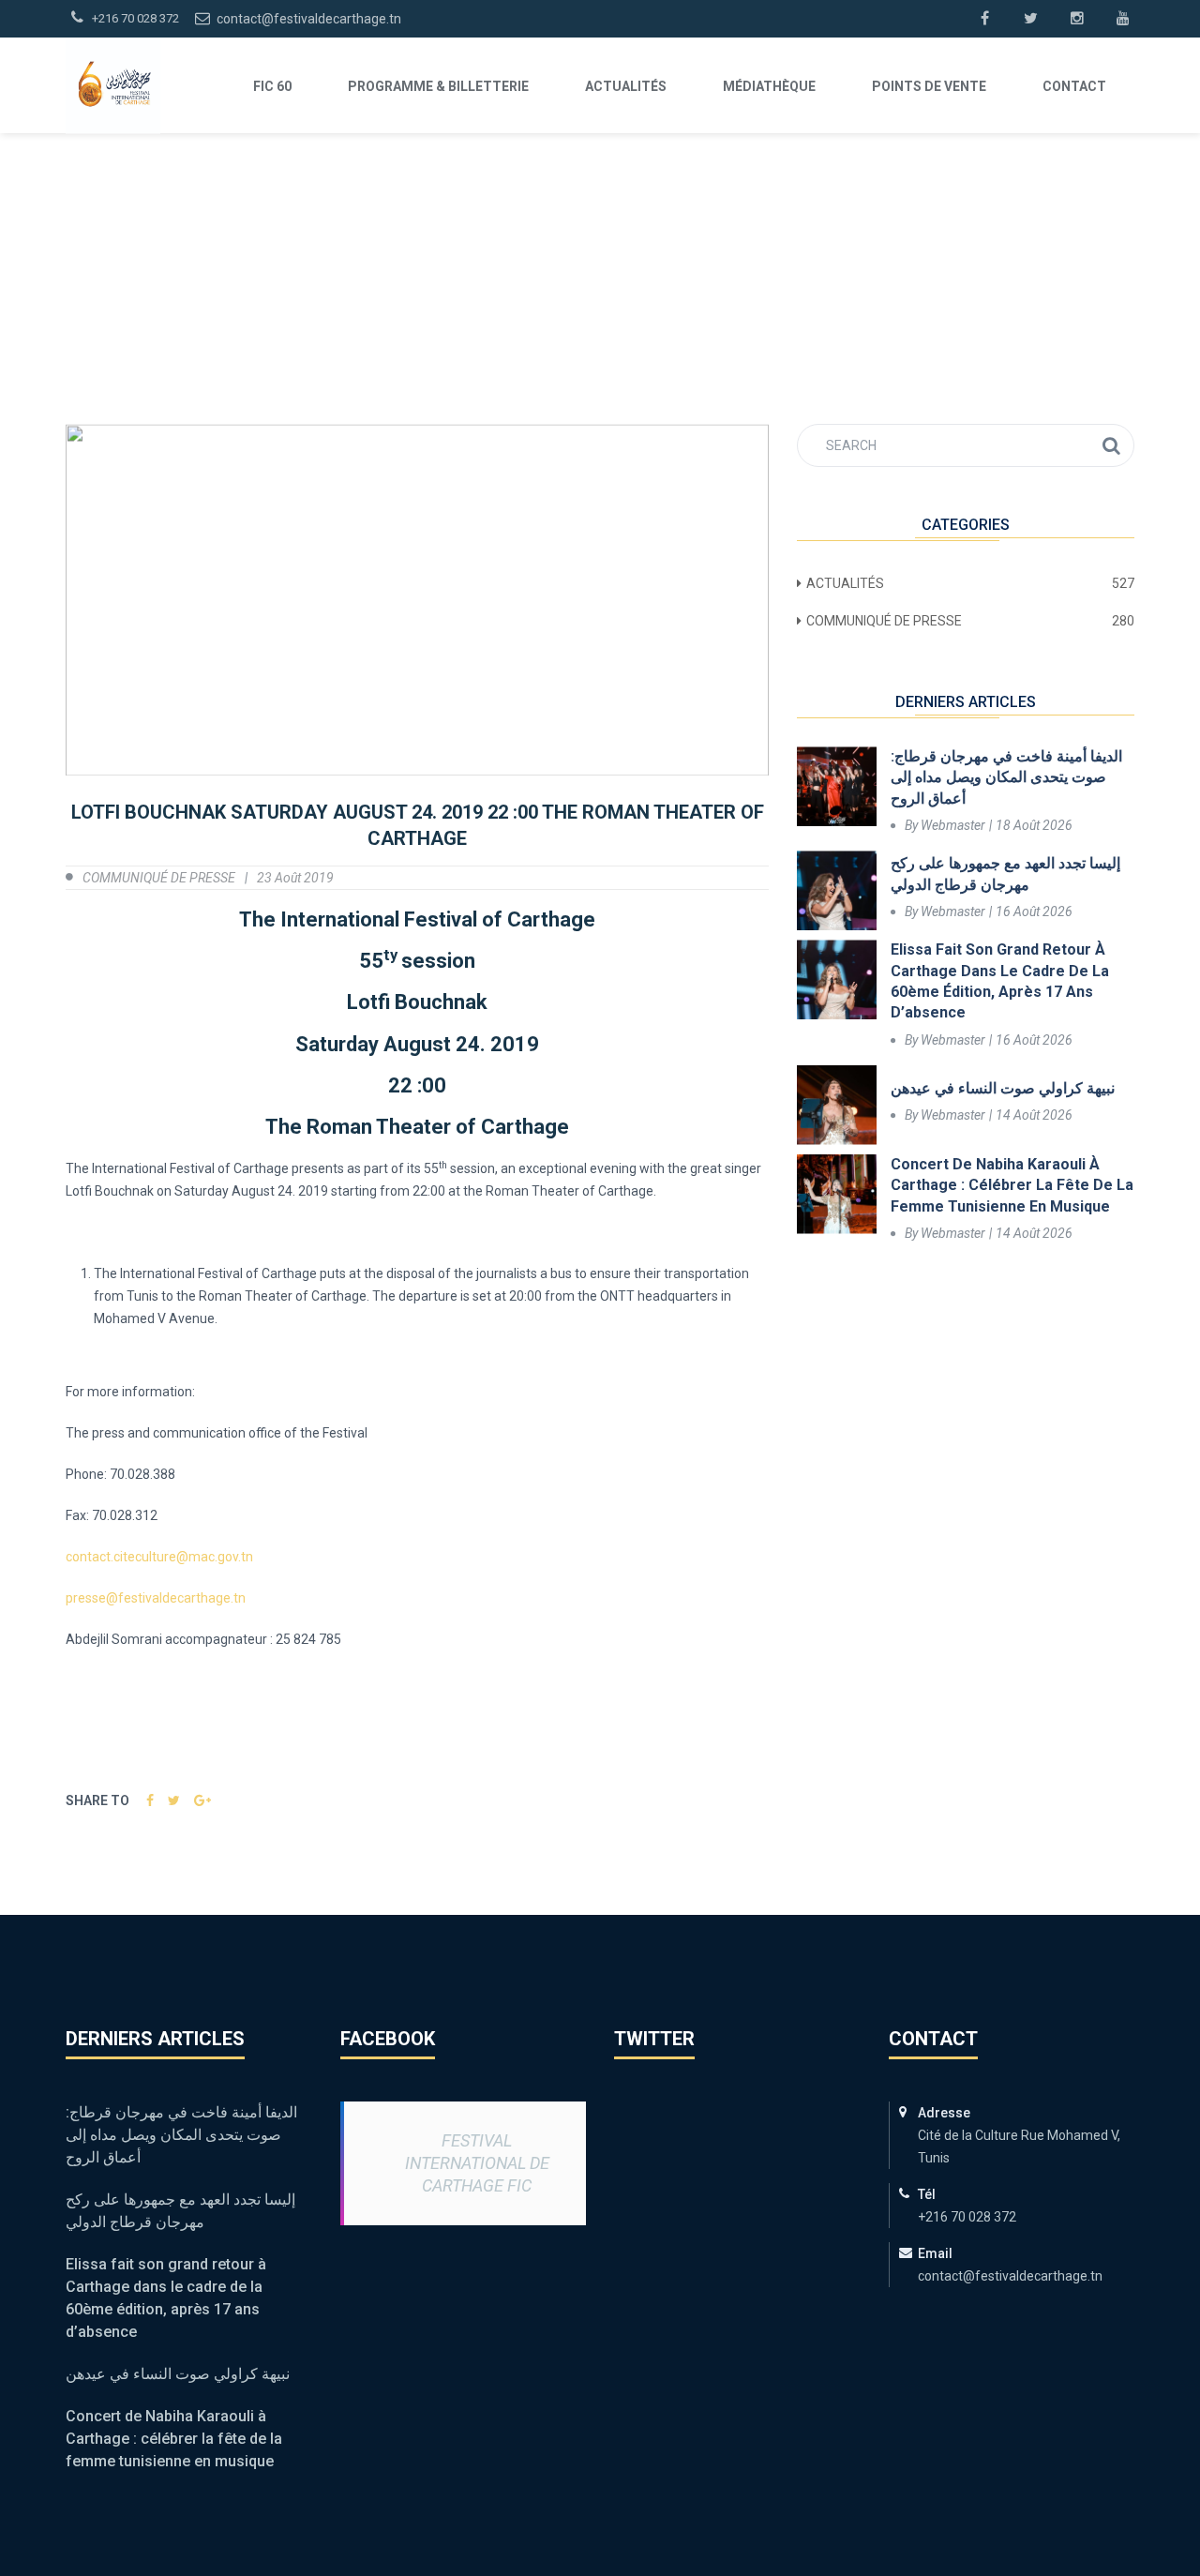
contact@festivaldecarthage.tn (307, 19)
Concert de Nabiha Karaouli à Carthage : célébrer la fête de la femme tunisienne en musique (1012, 1185)
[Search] (1111, 445)
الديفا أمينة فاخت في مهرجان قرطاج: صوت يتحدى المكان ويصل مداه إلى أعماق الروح (1006, 777)
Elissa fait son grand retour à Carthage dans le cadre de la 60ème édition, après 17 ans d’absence (1000, 981)
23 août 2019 (295, 878)
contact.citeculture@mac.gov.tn (159, 1557)
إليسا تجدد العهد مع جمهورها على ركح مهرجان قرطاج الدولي (1005, 874)
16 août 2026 (1034, 911)
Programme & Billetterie (438, 86)
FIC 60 (272, 86)
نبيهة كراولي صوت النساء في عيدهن (1003, 1088)
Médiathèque (769, 86)
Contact (1074, 86)
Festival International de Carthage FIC (477, 2163)
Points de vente (929, 86)
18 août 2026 (1034, 825)
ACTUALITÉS (626, 86)
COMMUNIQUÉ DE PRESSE (159, 878)
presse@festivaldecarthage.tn (156, 1598)
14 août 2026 (1034, 1115)
